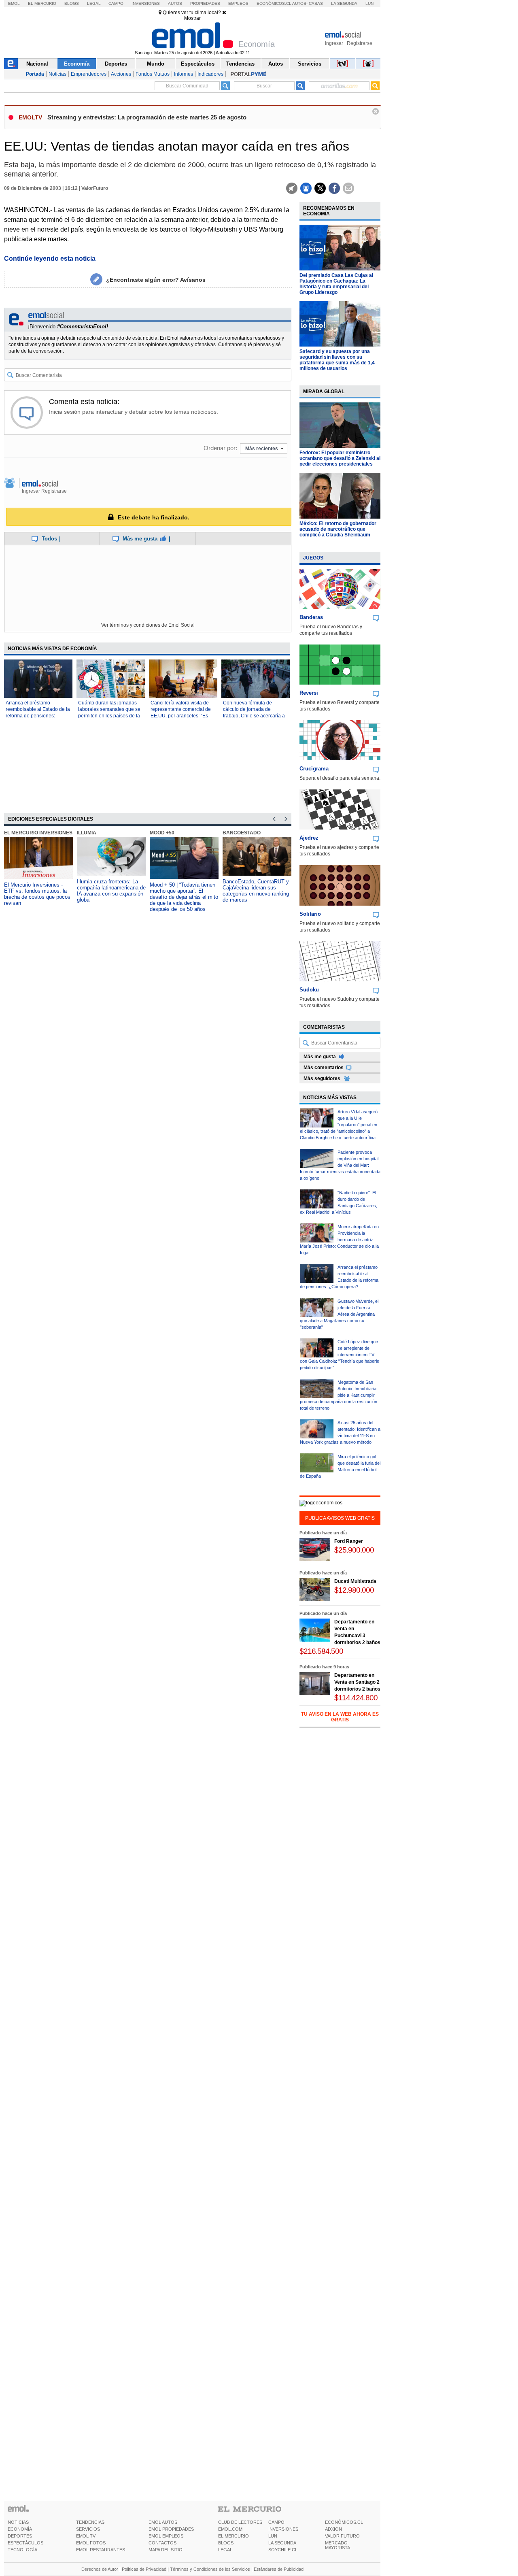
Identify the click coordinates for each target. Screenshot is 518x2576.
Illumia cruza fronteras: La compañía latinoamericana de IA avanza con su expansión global (111, 891)
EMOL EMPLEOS (166, 2536)
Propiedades (205, 3)
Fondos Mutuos (153, 74)
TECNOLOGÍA (22, 2550)
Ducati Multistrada (355, 1581)
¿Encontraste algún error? (156, 280)
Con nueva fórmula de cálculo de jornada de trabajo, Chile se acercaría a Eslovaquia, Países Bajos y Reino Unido (254, 716)
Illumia (87, 833)
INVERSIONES (283, 2529)
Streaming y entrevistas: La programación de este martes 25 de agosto (147, 117)
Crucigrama (314, 769)
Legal (94, 3)
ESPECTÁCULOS (25, 2543)
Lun (369, 3)
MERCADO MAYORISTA (338, 2545)
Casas (316, 3)
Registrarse (360, 43)
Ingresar (334, 43)
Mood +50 (162, 833)
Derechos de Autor (100, 2569)
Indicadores (210, 74)
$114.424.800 (356, 1698)
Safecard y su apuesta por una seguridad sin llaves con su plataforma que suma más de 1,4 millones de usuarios (337, 360)
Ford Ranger (349, 1541)
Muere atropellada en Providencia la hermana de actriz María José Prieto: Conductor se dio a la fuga (339, 1240)
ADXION (333, 2529)
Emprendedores (89, 74)
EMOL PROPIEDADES (171, 2529)
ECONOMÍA (20, 2529)
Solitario (310, 914)
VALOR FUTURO (342, 2536)
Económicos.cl (274, 3)
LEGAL (225, 2550)
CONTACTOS (162, 2543)
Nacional (37, 64)
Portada (35, 74)
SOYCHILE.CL (283, 2550)
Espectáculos (198, 64)
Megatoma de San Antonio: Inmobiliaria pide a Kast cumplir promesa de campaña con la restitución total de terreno (339, 1395)
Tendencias (240, 64)
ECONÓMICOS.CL (344, 2522)
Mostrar (192, 18)
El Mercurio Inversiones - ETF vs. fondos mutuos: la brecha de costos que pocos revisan (37, 894)
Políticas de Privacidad (144, 2569)
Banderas (311, 617)
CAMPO (276, 2522)
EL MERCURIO (234, 2536)
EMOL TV (86, 2536)
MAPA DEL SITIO (166, 2550)
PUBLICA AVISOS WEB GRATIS (340, 1518)
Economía (77, 64)
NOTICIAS (18, 2522)
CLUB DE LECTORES (240, 2522)
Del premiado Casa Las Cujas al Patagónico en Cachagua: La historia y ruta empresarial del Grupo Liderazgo (336, 284)
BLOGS (226, 2543)
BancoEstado (242, 833)
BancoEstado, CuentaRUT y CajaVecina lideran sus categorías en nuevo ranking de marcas (256, 891)
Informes (184, 74)
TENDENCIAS (90, 2522)
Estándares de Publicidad (279, 2569)
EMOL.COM (230, 2529)
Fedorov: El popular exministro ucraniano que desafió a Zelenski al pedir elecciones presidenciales (340, 458)
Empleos (238, 3)
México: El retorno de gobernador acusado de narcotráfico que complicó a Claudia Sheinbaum (338, 529)
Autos (175, 3)
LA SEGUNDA (282, 2543)
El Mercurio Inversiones (38, 833)
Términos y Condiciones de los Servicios (210, 2569)
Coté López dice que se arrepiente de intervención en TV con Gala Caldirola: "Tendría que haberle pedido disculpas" (340, 1355)
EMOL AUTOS (163, 2522)
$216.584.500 (321, 1651)
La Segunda (344, 3)
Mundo (156, 64)
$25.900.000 (354, 1550)
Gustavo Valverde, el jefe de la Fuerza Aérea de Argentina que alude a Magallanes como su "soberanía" (339, 1314)
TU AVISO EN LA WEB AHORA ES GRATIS (340, 1717)
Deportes (116, 64)
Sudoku (309, 990)
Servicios (310, 64)
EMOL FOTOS (91, 2543)
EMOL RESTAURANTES (101, 2550)
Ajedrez (309, 838)
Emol (14, 3)
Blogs (72, 3)
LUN (273, 2536)
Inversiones (146, 3)
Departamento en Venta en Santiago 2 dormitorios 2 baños (357, 1682)
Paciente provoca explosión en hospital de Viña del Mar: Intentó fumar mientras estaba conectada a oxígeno (340, 1165)
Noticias (57, 74)
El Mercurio (42, 3)
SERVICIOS (88, 2529)
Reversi (309, 693)
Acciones (121, 74)
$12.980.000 (354, 1590)
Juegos (313, 558)
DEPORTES (20, 2536)
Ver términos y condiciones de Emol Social (148, 625)
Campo (116, 3)
